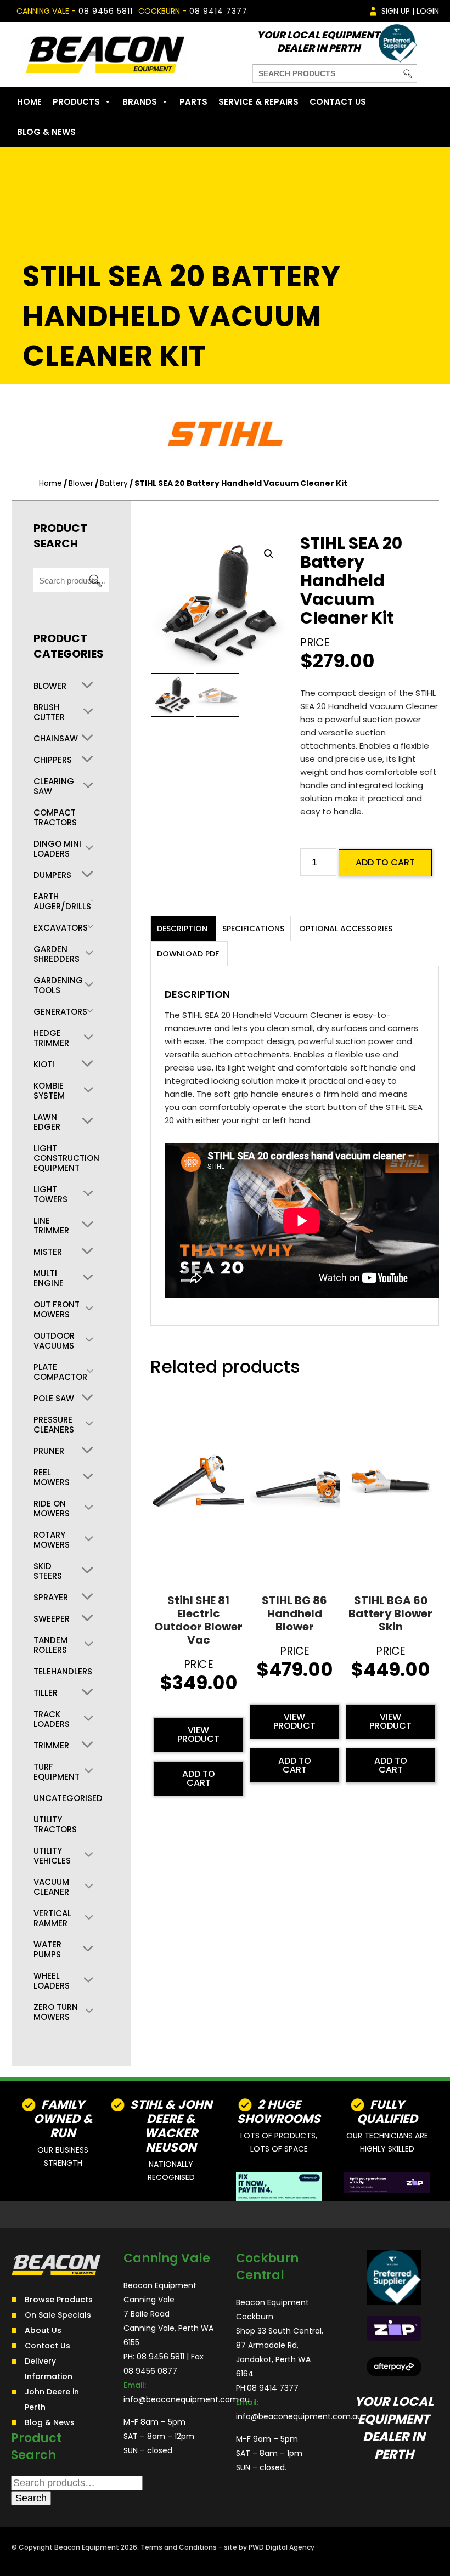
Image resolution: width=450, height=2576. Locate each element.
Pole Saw (54, 1399)
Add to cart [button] (199, 1778)
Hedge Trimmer (51, 1038)
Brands (140, 102)
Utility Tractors (55, 1825)
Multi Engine (49, 1278)
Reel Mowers (52, 1477)
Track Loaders (52, 1719)
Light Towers (50, 1194)
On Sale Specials (58, 2315)
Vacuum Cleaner (51, 1887)
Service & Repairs (258, 102)
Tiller (46, 1693)
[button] (269, 554)
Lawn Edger (47, 1122)
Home (29, 102)
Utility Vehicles (52, 1856)
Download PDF (188, 954)
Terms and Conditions (179, 2547)
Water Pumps (47, 1950)
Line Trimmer (51, 1226)
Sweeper (52, 1619)
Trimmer (51, 1746)
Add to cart (385, 862)
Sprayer (51, 1598)
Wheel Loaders (52, 1981)
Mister (48, 1252)
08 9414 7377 (218, 11)
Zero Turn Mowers (56, 2012)
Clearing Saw (54, 786)
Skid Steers (48, 1571)
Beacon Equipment (87, 2547)
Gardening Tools (58, 986)
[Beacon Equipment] (105, 54)
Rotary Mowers (52, 1540)
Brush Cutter (49, 712)
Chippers (53, 760)
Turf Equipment (57, 1772)
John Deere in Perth (52, 2399)
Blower (81, 483)
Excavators (61, 928)
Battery (114, 483)
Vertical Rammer (52, 1918)
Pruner (49, 1451)
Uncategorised (68, 1798)
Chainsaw (56, 739)
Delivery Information (49, 2369)
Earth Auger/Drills (62, 902)
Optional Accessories (346, 929)
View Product (198, 1734)
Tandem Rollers (50, 1645)
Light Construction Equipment (66, 1158)
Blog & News (46, 132)
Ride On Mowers (52, 1509)
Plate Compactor (60, 1372)
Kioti (44, 1065)
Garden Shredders (57, 954)
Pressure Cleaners (54, 1425)
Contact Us (338, 102)
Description (182, 929)
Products (76, 102)
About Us (43, 2330)
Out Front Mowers (57, 1310)
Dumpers (52, 875)
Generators (60, 1012)
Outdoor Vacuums (54, 1341)
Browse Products (59, 2300)
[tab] (182, 929)
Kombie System (49, 1091)
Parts (193, 102)
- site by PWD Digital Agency (266, 2547)
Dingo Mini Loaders (57, 849)
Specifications (253, 929)
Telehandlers (63, 1672)
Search (95, 581)
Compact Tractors (55, 818)
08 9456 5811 (106, 11)
